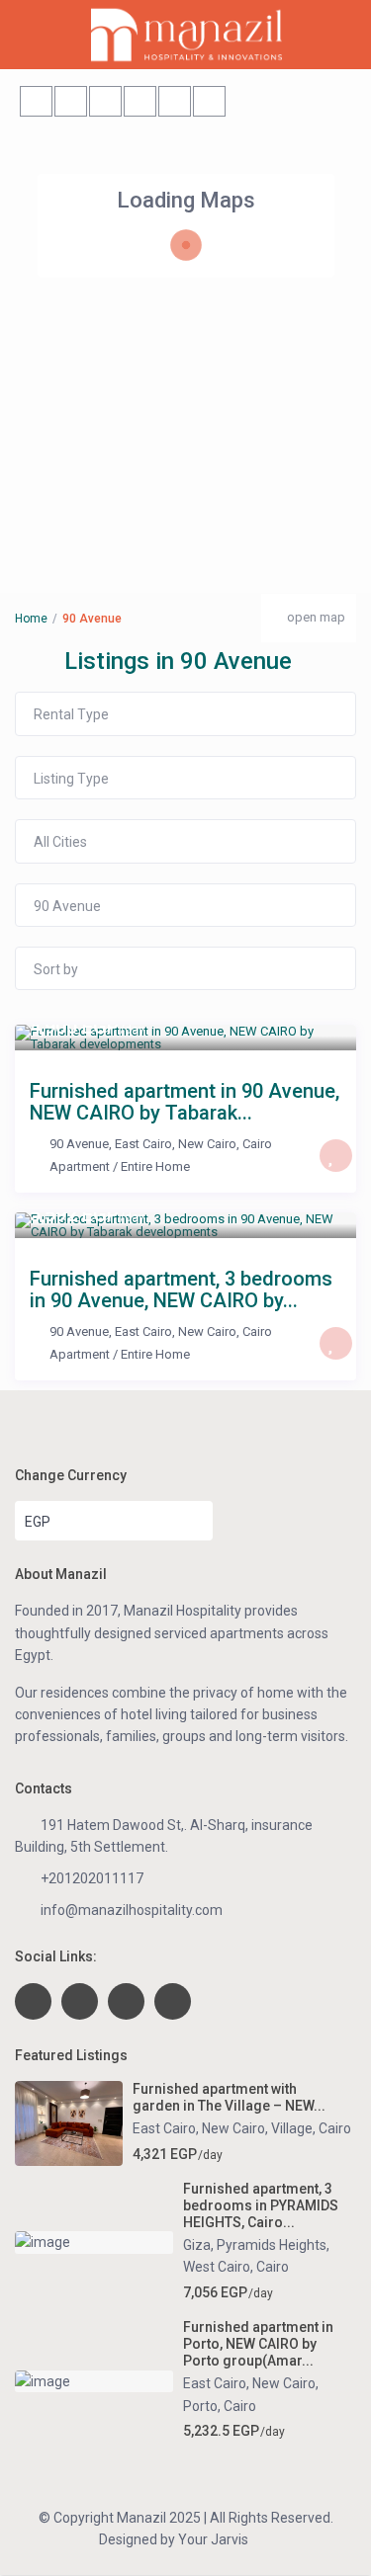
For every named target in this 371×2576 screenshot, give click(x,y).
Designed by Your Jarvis (174, 2539)
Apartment (80, 1166)
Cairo (257, 1144)
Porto (200, 2406)
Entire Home (155, 1166)
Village (292, 2128)
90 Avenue (79, 1144)
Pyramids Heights (272, 2245)
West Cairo (217, 2267)
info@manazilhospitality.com (132, 1910)
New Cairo (207, 1144)
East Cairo (143, 1144)
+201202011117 (92, 1878)
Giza (197, 2245)
